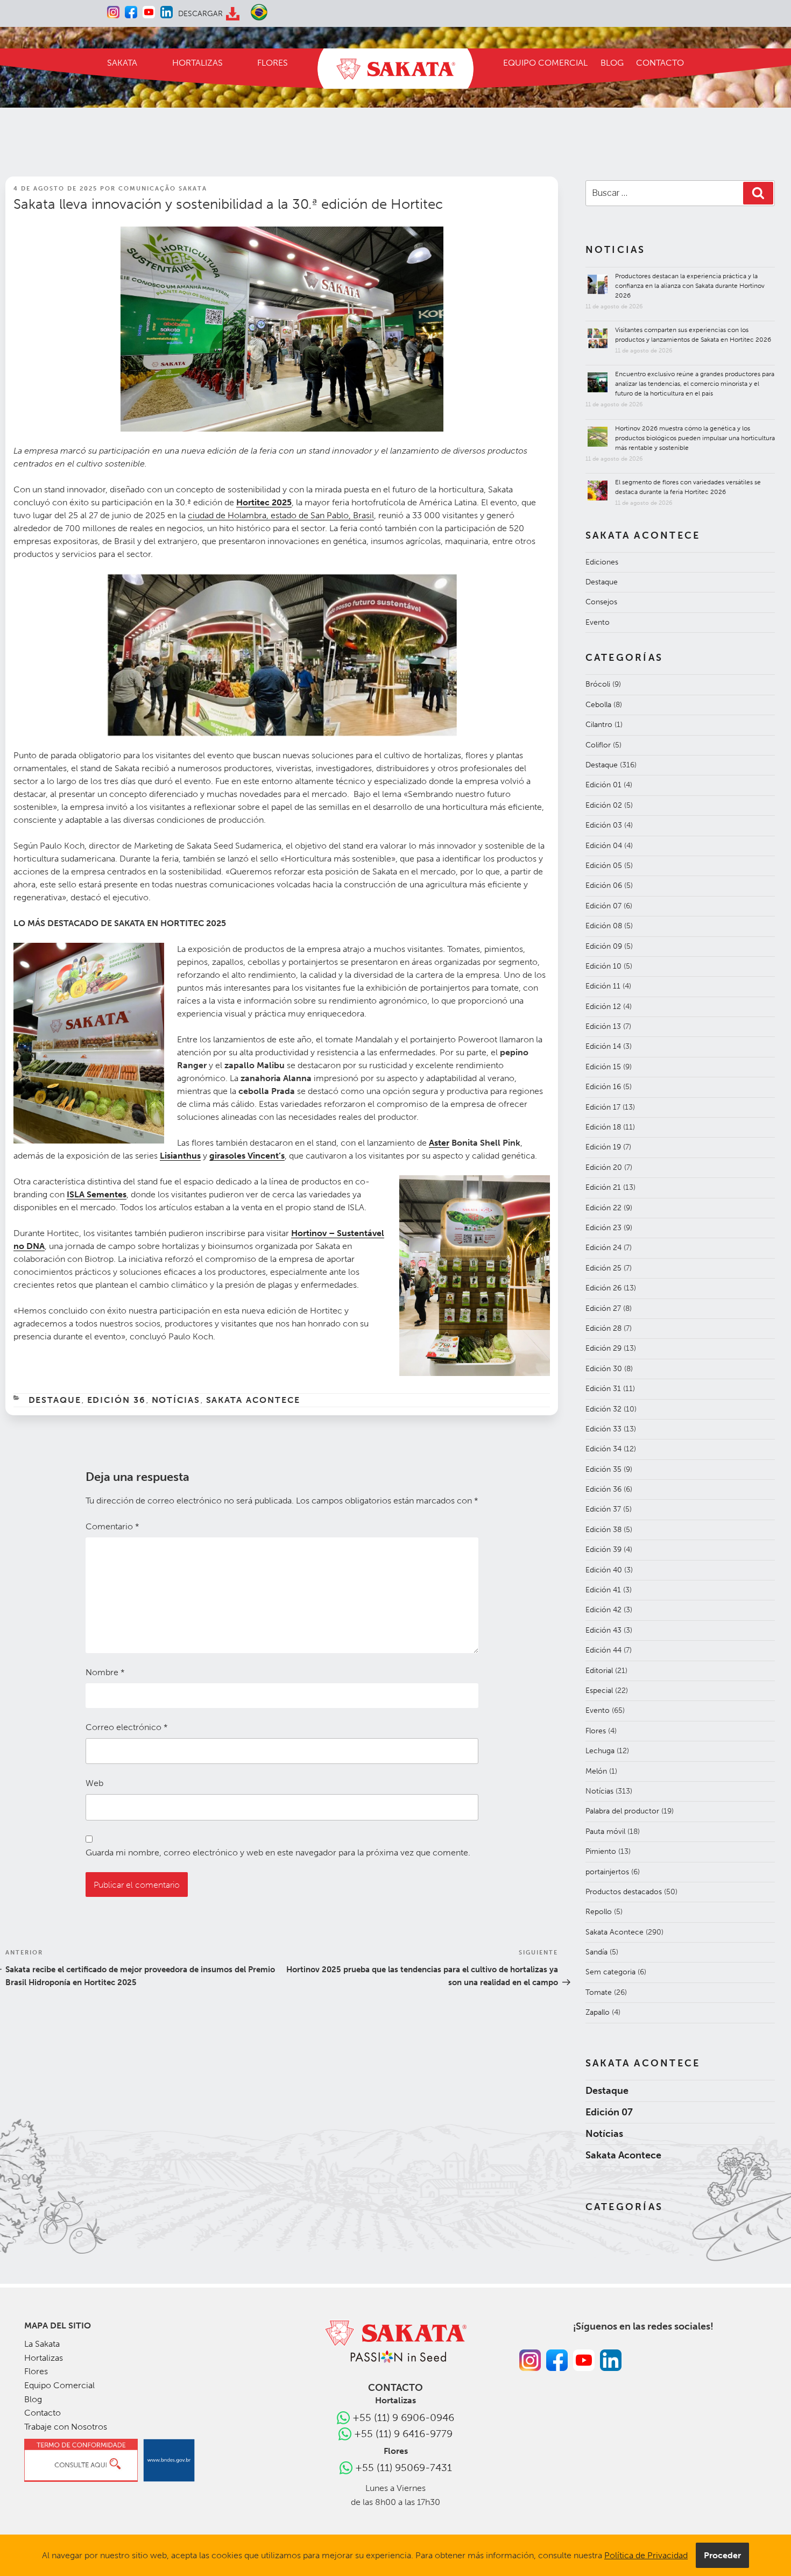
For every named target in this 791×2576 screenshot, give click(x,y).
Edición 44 (603, 1650)
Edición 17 (603, 1107)
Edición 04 (604, 846)
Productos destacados (624, 1892)
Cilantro (599, 725)
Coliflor (598, 745)
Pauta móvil (605, 1832)
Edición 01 (603, 785)
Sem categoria (610, 1972)
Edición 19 (603, 1147)
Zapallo (598, 2012)
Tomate (599, 1992)
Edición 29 (603, 1348)
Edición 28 (603, 1328)
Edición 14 (603, 1046)
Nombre (105, 1672)
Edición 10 (603, 966)
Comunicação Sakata (163, 189)
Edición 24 (603, 1248)
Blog (33, 2399)
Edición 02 (604, 805)
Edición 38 (603, 1530)
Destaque (55, 1400)
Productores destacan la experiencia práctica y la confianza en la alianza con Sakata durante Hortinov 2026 (690, 286)
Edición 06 (604, 885)
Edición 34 (603, 1449)
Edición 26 (603, 1288)
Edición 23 (603, 1228)
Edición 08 (604, 926)
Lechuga (600, 1751)
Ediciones (602, 562)
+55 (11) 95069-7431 (404, 2468)
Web (94, 1783)
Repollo (599, 1912)
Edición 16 (603, 1087)
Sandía (596, 1952)
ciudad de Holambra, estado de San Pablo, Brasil (281, 515)
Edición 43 (603, 1630)
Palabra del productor (622, 1811)
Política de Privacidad (646, 2555)
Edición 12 (603, 1007)
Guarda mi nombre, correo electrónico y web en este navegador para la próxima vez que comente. (278, 1852)
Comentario (112, 1526)
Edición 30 (604, 1369)
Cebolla (598, 705)
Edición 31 (603, 1389)
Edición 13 (603, 1026)
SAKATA (122, 63)
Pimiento (601, 1851)
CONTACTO (660, 63)
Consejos (601, 602)
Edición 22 (603, 1208)
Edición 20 (604, 1167)
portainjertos (607, 1872)
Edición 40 (604, 1570)
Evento (598, 622)
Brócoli (598, 684)
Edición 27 (603, 1308)
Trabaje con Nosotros (66, 2427)
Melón (596, 1771)
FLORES (273, 63)
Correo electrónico (127, 1727)
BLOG (612, 63)
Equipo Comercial (59, 2385)
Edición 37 (603, 1509)
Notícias (176, 1400)
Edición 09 (604, 946)
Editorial (599, 1671)
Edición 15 (603, 1067)
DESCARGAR (200, 14)
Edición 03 (604, 825)
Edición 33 (603, 1429)
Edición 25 (603, 1268)
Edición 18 (603, 1127)
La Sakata (42, 2344)
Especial (599, 1691)
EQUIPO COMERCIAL (545, 63)
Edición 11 (603, 986)
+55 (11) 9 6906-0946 (403, 2418)
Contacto (43, 2413)
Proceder (722, 2555)
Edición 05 (604, 866)
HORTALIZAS (197, 63)
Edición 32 (603, 1409)
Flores (596, 1731)
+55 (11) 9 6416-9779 (403, 2434)
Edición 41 (603, 1590)
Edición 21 (603, 1187)
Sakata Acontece (253, 1400)
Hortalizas (44, 2358)
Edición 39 (603, 1550)
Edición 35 (603, 1469)
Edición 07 (603, 906)
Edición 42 (603, 1610)
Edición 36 (117, 1400)
